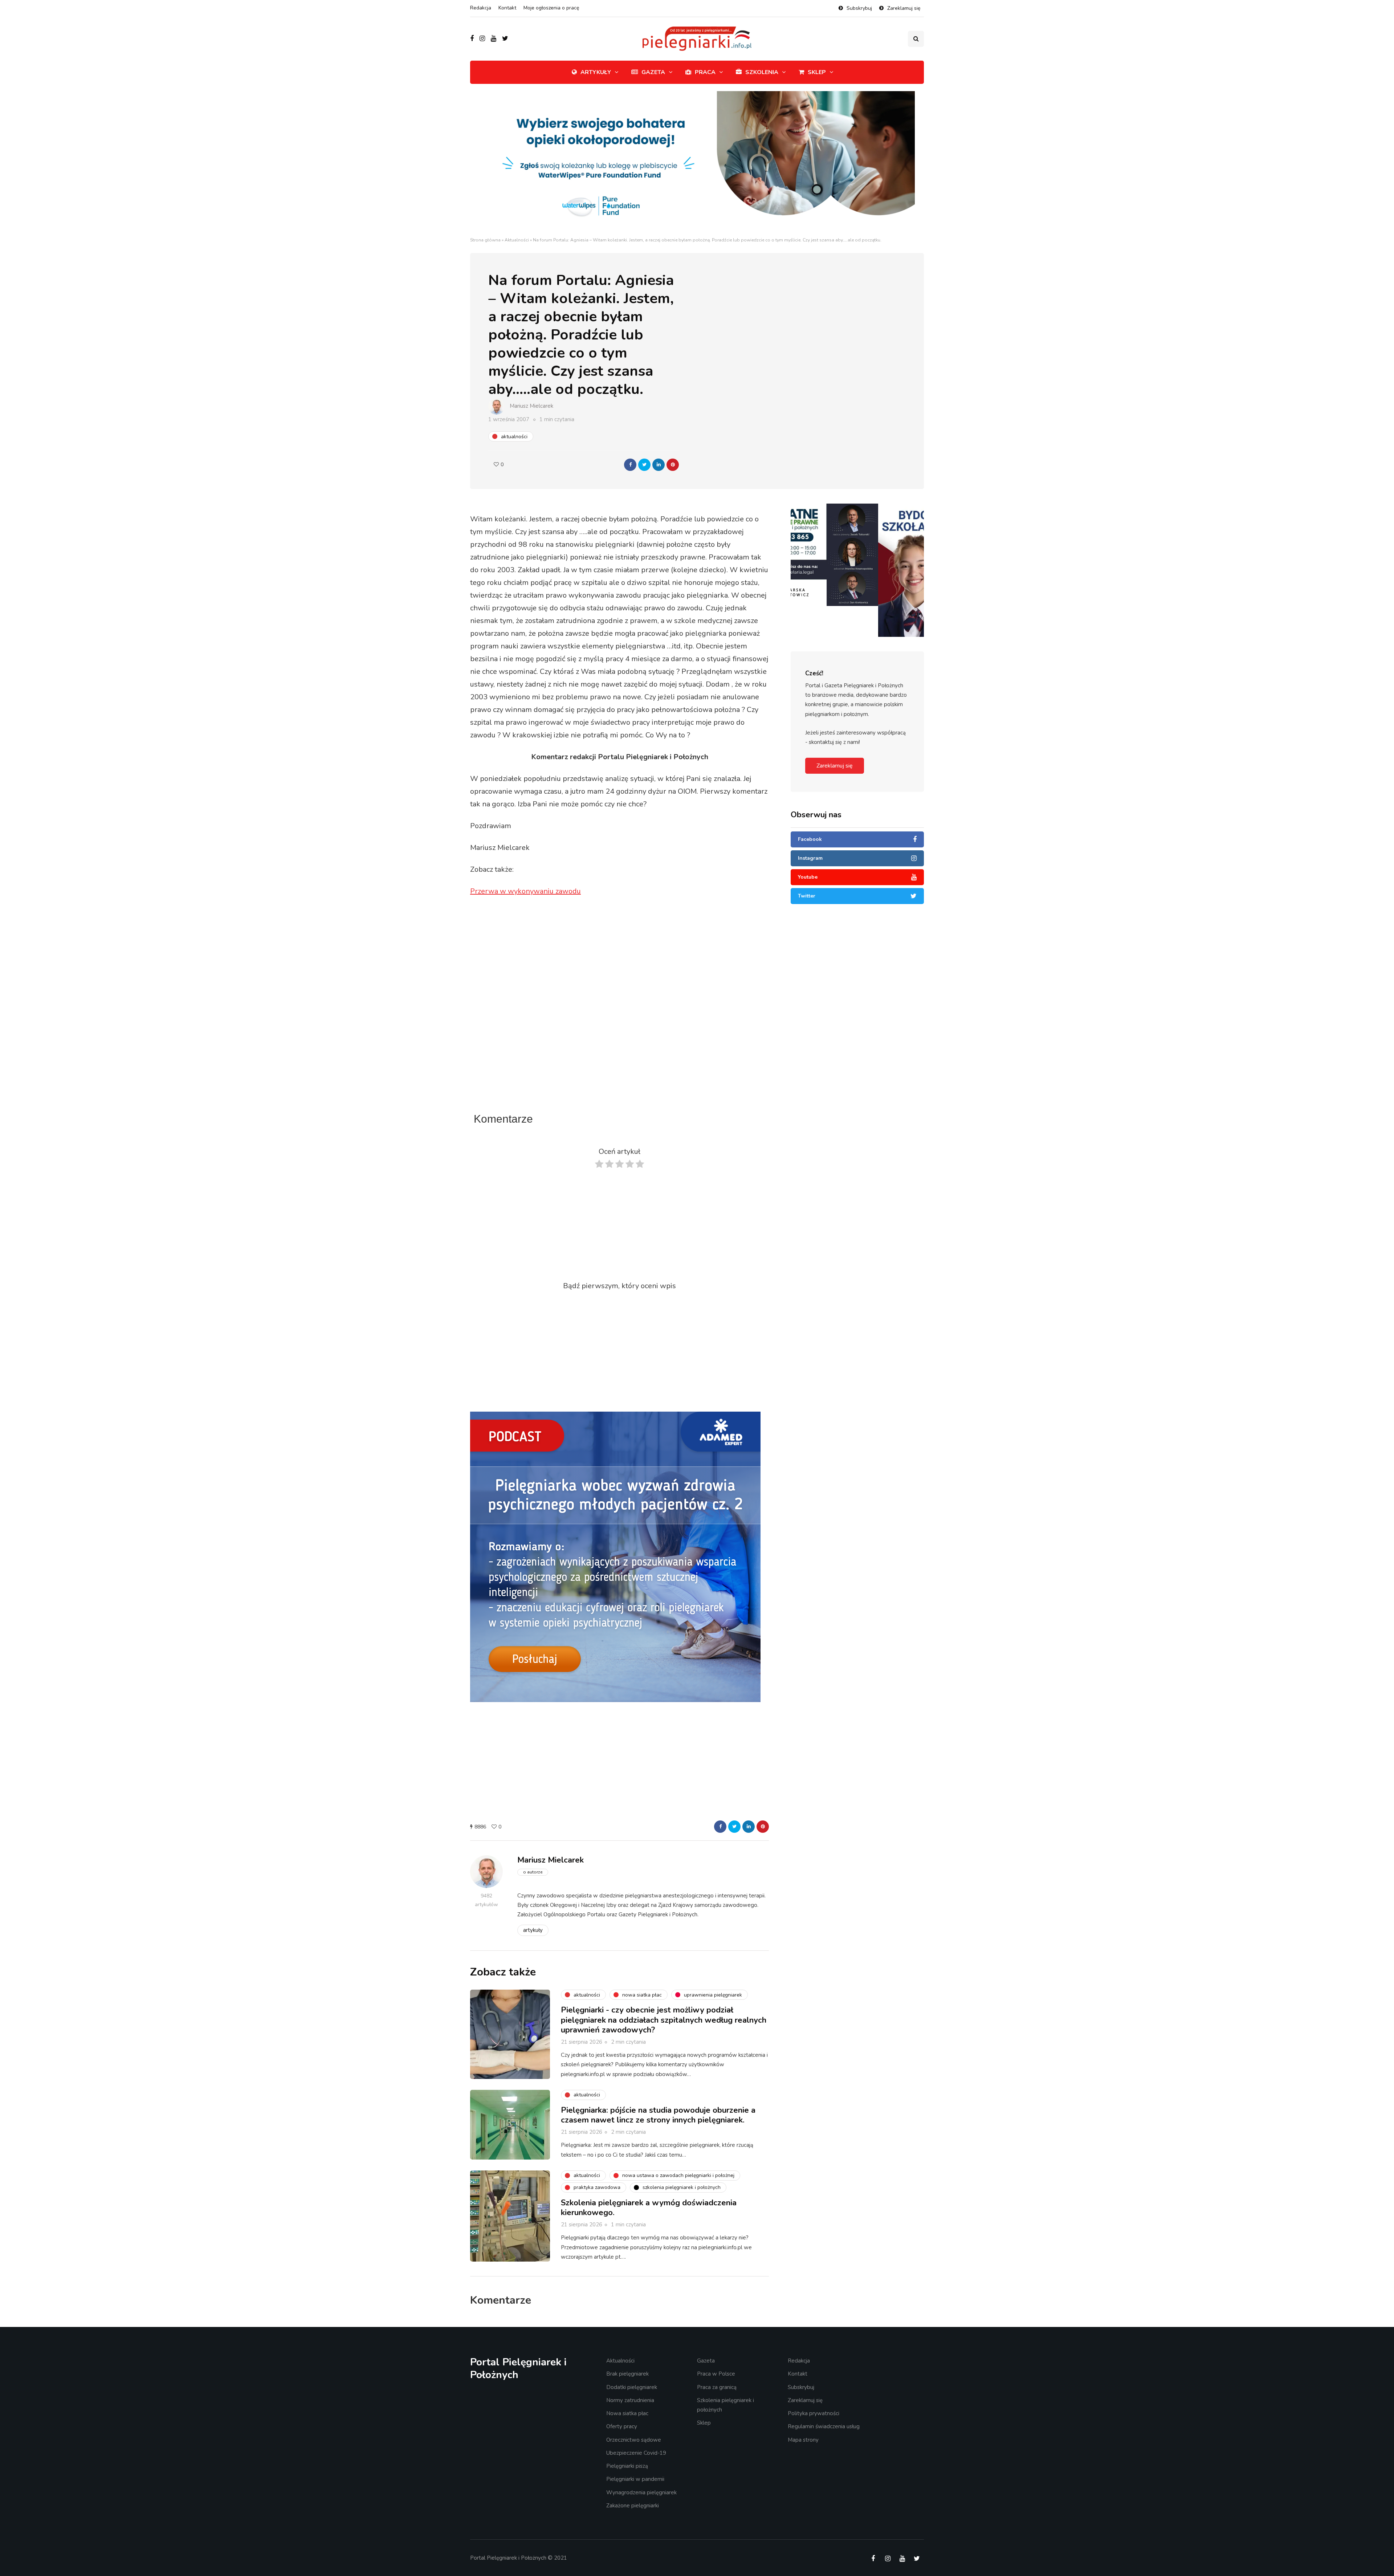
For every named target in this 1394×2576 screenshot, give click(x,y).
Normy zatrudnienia (630, 2400)
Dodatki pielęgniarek (632, 2387)
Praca (705, 72)
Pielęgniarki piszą (627, 2466)
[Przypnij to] (673, 465)
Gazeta (653, 72)
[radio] (599, 1166)
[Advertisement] (620, 1048)
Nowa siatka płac (627, 2413)
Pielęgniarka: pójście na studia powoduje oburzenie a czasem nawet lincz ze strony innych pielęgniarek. (658, 2115)
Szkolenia (762, 72)
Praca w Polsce (716, 2374)
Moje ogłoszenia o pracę (551, 8)
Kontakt (507, 8)
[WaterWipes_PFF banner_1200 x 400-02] (697, 163)
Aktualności (517, 240)
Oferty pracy (622, 2426)
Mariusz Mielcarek (531, 406)
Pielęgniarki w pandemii (635, 2479)
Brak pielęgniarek (627, 2374)
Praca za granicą (717, 2387)
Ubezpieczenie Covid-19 (636, 2453)
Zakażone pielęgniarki (633, 2506)
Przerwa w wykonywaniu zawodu (525, 891)
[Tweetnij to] (644, 465)
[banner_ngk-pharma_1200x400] (857, 525)
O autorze (533, 1872)
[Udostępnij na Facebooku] (630, 465)
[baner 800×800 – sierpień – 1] (615, 1556)
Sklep (817, 72)
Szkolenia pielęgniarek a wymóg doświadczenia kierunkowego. (649, 2208)
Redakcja (481, 8)
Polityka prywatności (814, 2413)
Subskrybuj (859, 8)
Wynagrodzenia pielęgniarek (641, 2492)
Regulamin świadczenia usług (824, 2426)
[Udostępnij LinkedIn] (659, 465)
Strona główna (485, 240)
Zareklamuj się (904, 8)
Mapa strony (803, 2439)
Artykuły (596, 72)
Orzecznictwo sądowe (634, 2439)
